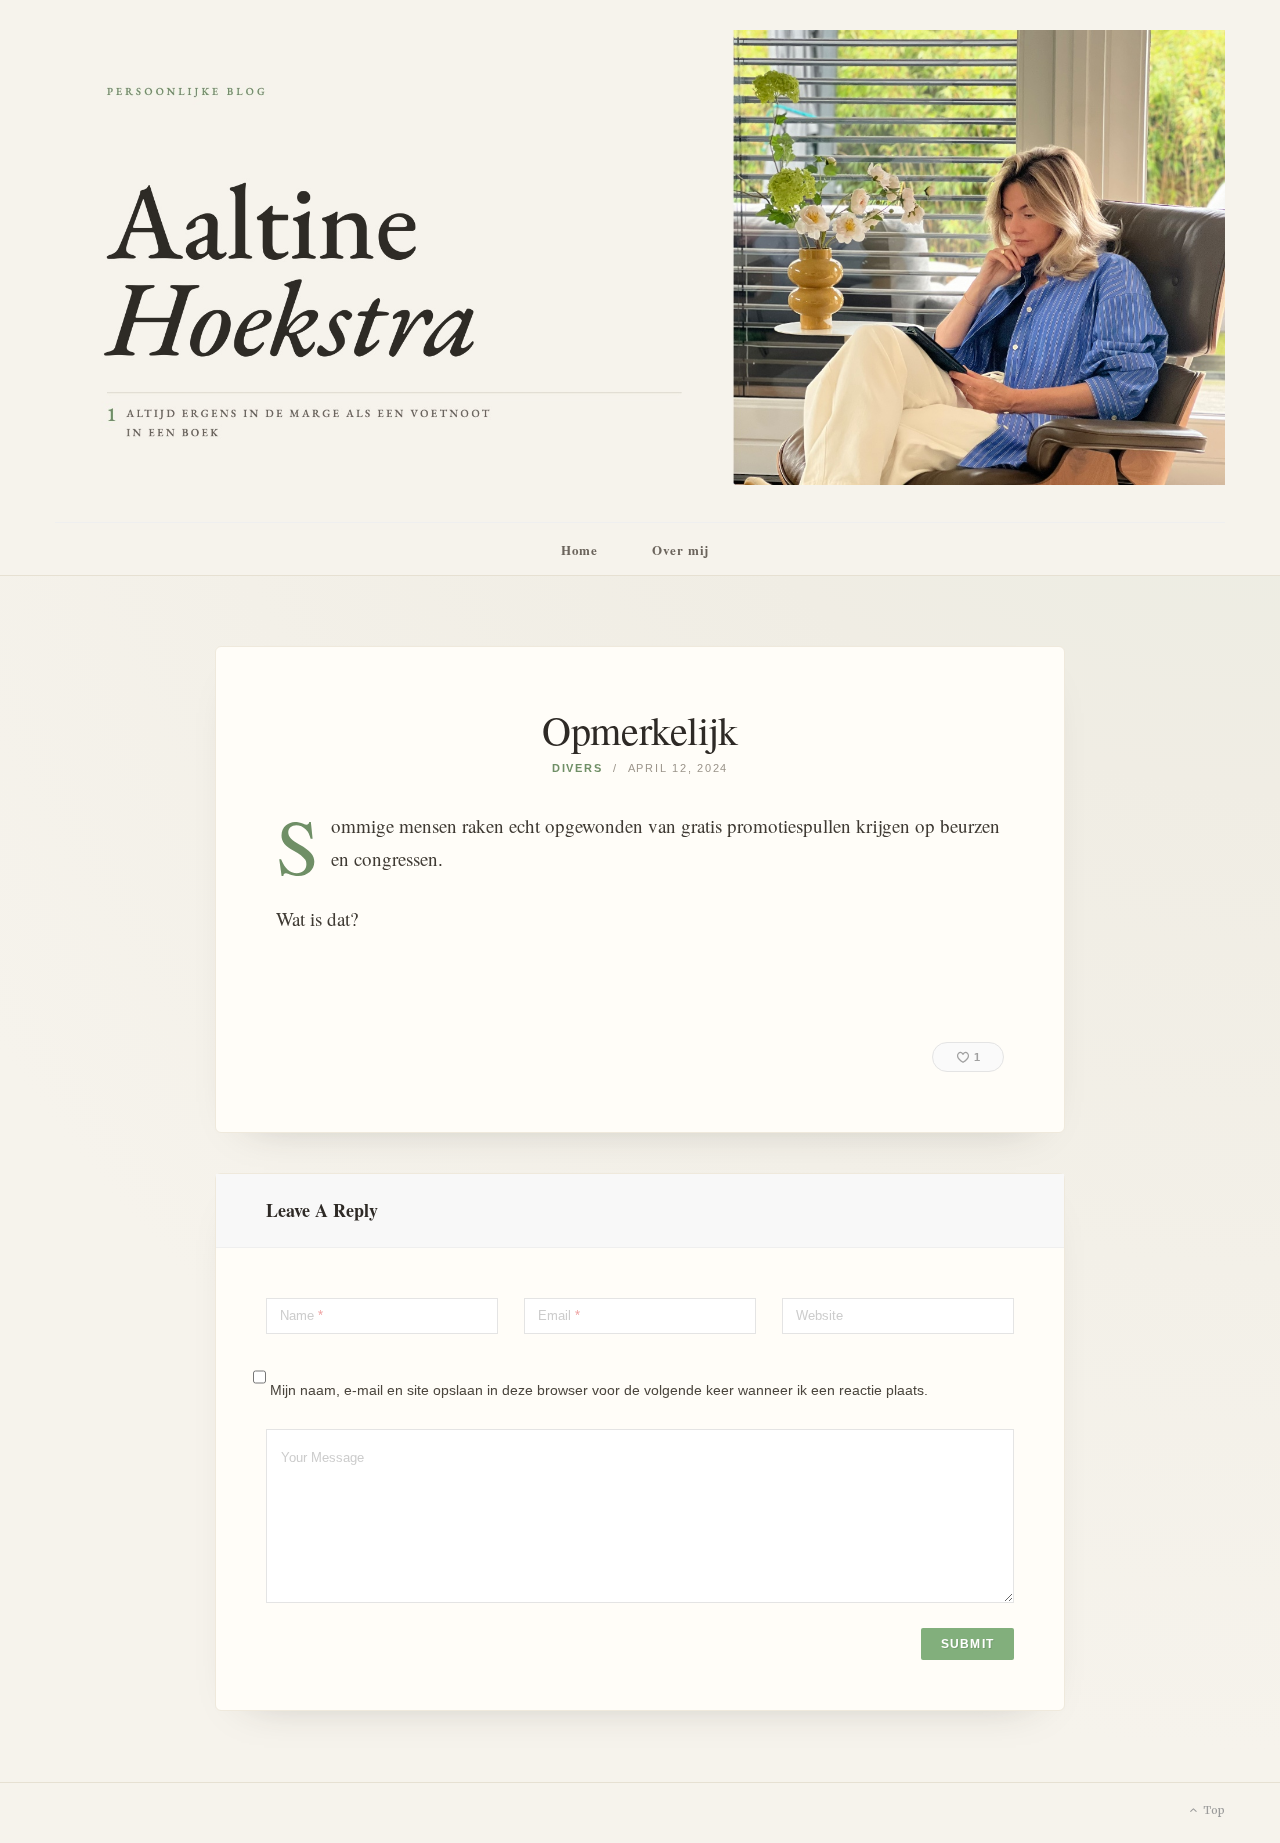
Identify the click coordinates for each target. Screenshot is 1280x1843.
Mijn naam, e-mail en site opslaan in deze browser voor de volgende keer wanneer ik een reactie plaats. (599, 1390)
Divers (577, 768)
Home (579, 549)
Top (1212, 1811)
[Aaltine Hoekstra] (640, 261)
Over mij (680, 549)
